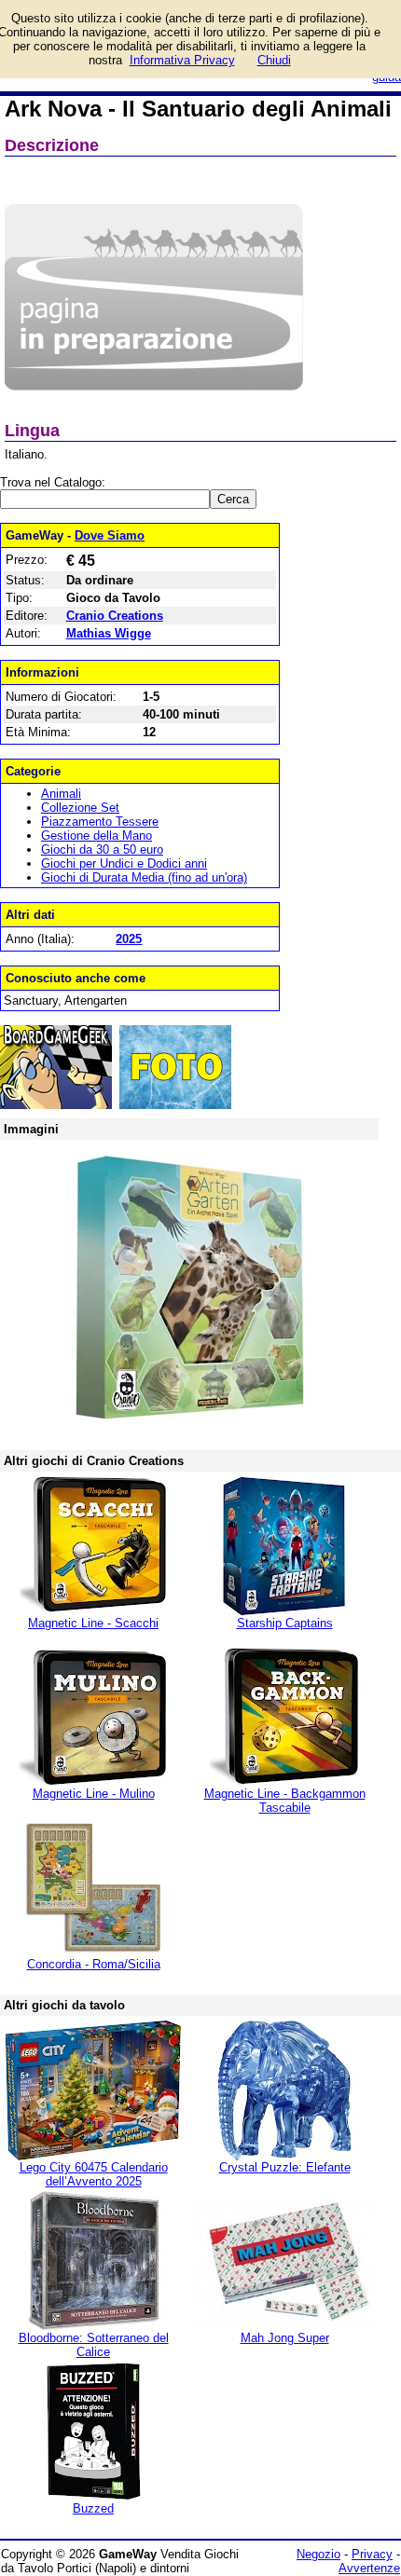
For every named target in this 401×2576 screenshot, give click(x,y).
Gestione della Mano (97, 836)
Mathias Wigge (109, 633)
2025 (129, 939)
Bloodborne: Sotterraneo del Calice (94, 2345)
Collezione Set (80, 808)
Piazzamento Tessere (100, 822)
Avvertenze (369, 2568)
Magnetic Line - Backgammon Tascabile (285, 1801)
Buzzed (93, 2508)
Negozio (318, 2554)
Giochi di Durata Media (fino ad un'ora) (144, 877)
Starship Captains (285, 1623)
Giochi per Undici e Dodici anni (124, 863)
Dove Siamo (110, 535)
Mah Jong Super (285, 2338)
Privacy (372, 2554)
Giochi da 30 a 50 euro (102, 850)
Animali (61, 794)
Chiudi (274, 60)
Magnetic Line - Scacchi (93, 1623)
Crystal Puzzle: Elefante (285, 2167)
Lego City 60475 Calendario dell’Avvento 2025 (94, 2174)
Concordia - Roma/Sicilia (94, 1964)
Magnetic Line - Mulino (94, 1794)
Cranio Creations (115, 616)
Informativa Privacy (182, 60)
